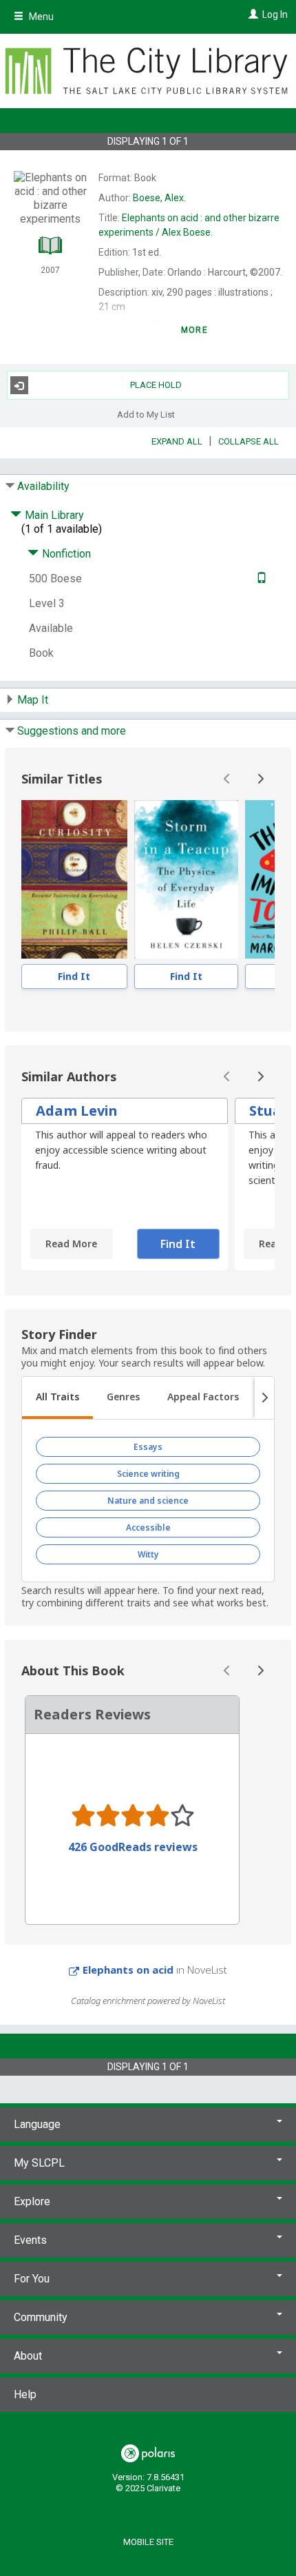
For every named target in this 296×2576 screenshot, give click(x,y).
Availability (43, 486)
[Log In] (252, 14)
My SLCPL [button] (39, 2163)
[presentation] (74, 879)
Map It (33, 700)
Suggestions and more (72, 731)
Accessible (148, 1527)
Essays (148, 1447)
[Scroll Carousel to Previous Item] (227, 779)
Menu (40, 17)
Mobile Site (148, 2542)
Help (25, 2394)
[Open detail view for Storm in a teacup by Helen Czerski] (186, 879)
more (194, 330)
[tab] (57, 1398)
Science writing (148, 1474)
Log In (275, 14)
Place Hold (156, 385)
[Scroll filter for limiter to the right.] (264, 1398)
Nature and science (148, 1501)
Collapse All (249, 441)
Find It (74, 976)
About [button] (28, 2356)
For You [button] (32, 2279)
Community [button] (41, 2317)
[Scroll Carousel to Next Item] (260, 779)
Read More (71, 1244)
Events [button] (30, 2240)
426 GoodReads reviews (133, 1847)
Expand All (177, 441)
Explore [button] (32, 2201)
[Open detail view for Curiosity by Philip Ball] (74, 879)
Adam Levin (77, 1111)
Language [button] (37, 2124)
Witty (148, 1554)
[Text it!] (260, 579)
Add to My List (146, 414)
